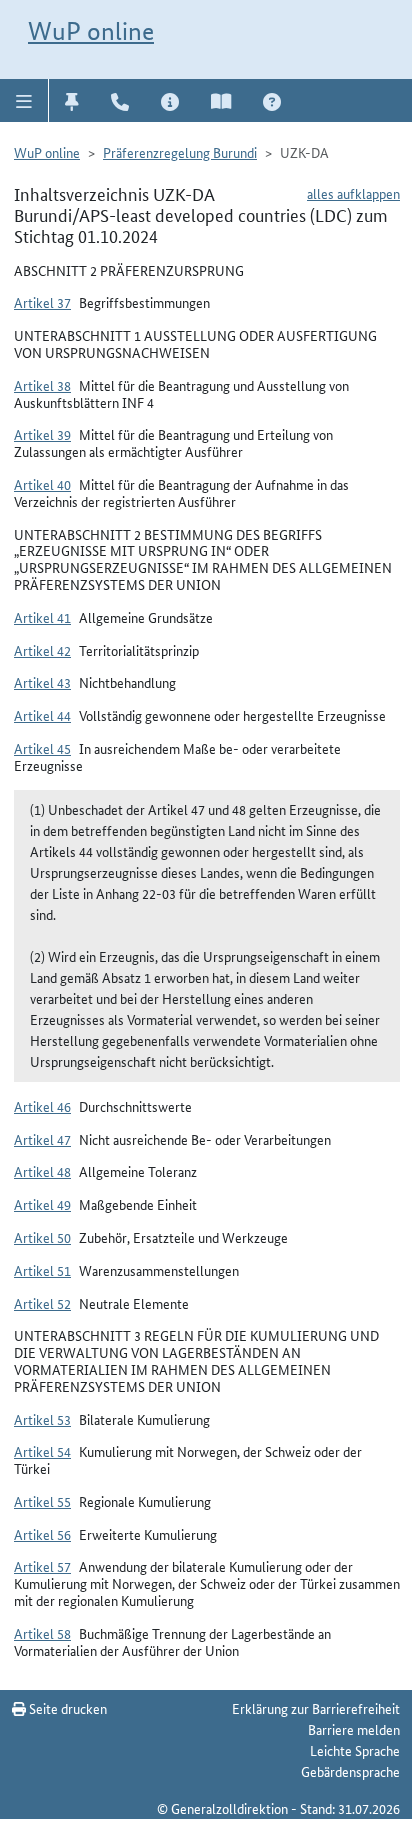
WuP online (91, 31)
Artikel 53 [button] (42, 1419)
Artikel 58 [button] (42, 1633)
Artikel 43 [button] (42, 682)
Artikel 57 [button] (42, 1566)
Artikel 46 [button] (42, 1106)
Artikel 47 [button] (42, 1139)
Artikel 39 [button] (42, 434)
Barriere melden (354, 1729)
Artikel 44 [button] (42, 715)
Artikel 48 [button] (42, 1171)
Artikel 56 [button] (42, 1534)
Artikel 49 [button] (42, 1204)
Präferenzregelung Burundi (180, 152)
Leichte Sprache (355, 1750)
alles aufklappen (353, 193)
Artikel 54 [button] (42, 1451)
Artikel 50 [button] (42, 1237)
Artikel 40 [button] (42, 484)
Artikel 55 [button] (42, 1501)
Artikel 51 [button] (42, 1270)
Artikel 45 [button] (42, 748)
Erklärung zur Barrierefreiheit (316, 1708)
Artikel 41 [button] (42, 617)
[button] (24, 100)
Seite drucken (66, 1708)
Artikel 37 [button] (42, 302)
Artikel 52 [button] (42, 1303)
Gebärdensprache (350, 1771)
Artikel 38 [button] (42, 385)
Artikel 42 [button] (42, 650)
